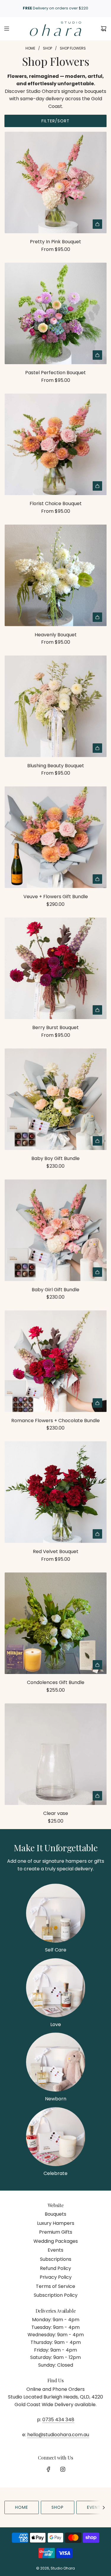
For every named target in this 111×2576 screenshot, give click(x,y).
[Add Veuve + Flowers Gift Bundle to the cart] (97, 879)
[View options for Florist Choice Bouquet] (97, 486)
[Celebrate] (56, 2137)
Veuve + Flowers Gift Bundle (56, 897)
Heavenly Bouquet (56, 635)
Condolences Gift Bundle (56, 1682)
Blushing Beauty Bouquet (56, 766)
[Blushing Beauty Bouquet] (55, 706)
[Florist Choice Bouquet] (55, 444)
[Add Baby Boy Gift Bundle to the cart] (97, 1141)
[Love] (56, 1988)
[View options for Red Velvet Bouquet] (97, 1534)
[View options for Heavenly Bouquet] (97, 617)
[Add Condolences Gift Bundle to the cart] (97, 1665)
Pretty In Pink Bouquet (55, 242)
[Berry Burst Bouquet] (55, 968)
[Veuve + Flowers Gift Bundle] (55, 837)
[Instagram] (63, 2469)
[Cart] (104, 29)
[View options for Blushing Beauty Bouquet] (97, 748)
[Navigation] (7, 29)
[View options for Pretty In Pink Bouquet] (97, 224)
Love (56, 2024)
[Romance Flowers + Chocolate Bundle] (55, 1361)
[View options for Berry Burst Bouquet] (97, 1010)
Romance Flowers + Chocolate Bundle (55, 1421)
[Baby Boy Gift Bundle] (55, 1099)
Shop (58, 2507)
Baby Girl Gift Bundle (55, 1290)
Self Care (56, 1950)
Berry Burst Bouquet (55, 1027)
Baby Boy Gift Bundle (55, 1158)
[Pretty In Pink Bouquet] (55, 182)
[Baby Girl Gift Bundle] (55, 1230)
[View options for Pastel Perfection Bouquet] (97, 355)
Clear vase (56, 1813)
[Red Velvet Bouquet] (55, 1492)
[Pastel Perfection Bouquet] (55, 313)
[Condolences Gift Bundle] (55, 1623)
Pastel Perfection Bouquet (55, 373)
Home (22, 2507)
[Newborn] (56, 2062)
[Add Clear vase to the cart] (97, 1796)
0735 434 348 (58, 2420)
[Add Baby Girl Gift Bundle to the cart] (97, 1272)
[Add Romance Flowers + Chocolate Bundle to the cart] (97, 1403)
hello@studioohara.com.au (58, 2435)
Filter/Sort (55, 121)
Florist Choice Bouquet (56, 503)
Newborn (56, 2099)
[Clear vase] (55, 1754)
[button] (104, 2507)
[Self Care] (56, 1913)
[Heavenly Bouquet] (55, 575)
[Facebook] (49, 2469)
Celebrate (55, 2173)
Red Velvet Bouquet (56, 1551)
